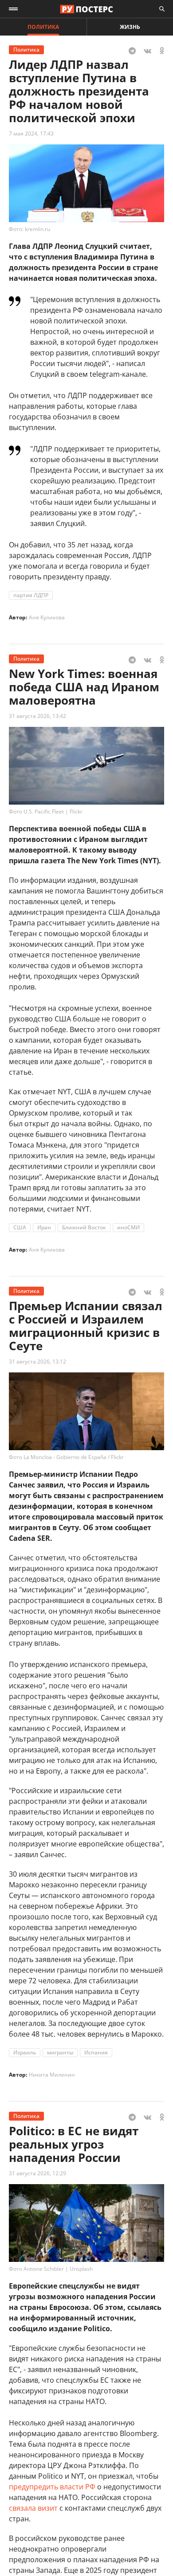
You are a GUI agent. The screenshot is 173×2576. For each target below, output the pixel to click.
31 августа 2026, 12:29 (37, 2173)
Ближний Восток (84, 1227)
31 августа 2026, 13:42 (37, 716)
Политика (43, 27)
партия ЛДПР (31, 595)
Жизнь (130, 27)
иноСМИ (128, 1227)
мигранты (60, 2052)
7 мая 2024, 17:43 (31, 134)
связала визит (33, 2508)
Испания (96, 2052)
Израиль (25, 2052)
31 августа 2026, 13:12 (37, 1362)
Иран (44, 1227)
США (20, 1227)
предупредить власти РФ (52, 2487)
